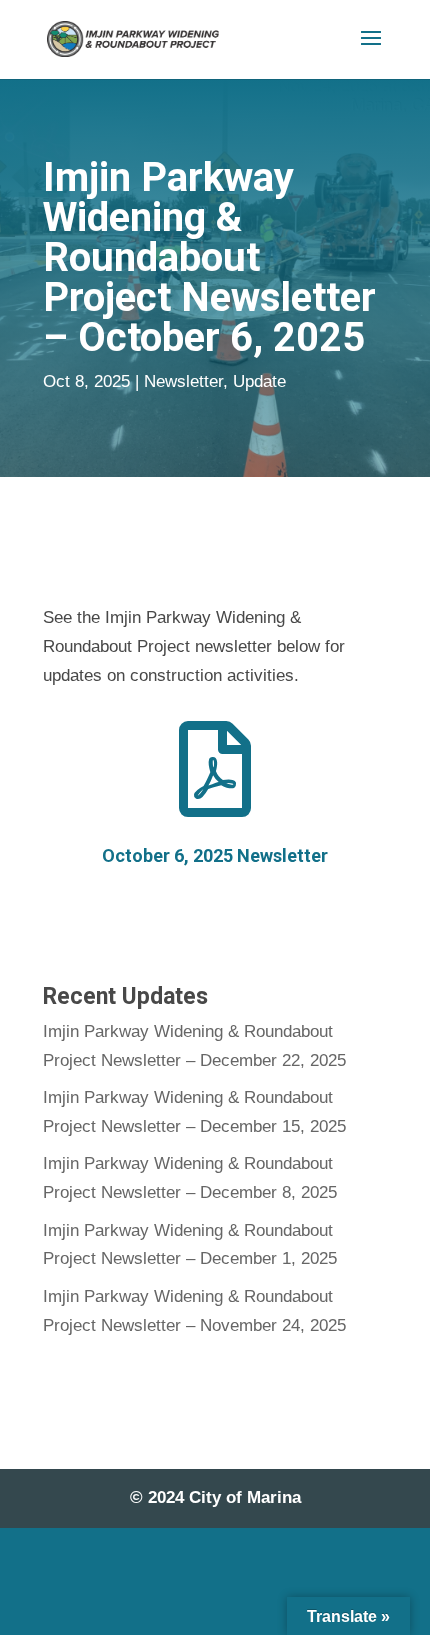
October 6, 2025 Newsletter (215, 855)
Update (259, 381)
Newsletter (183, 381)
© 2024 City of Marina (215, 1497)
